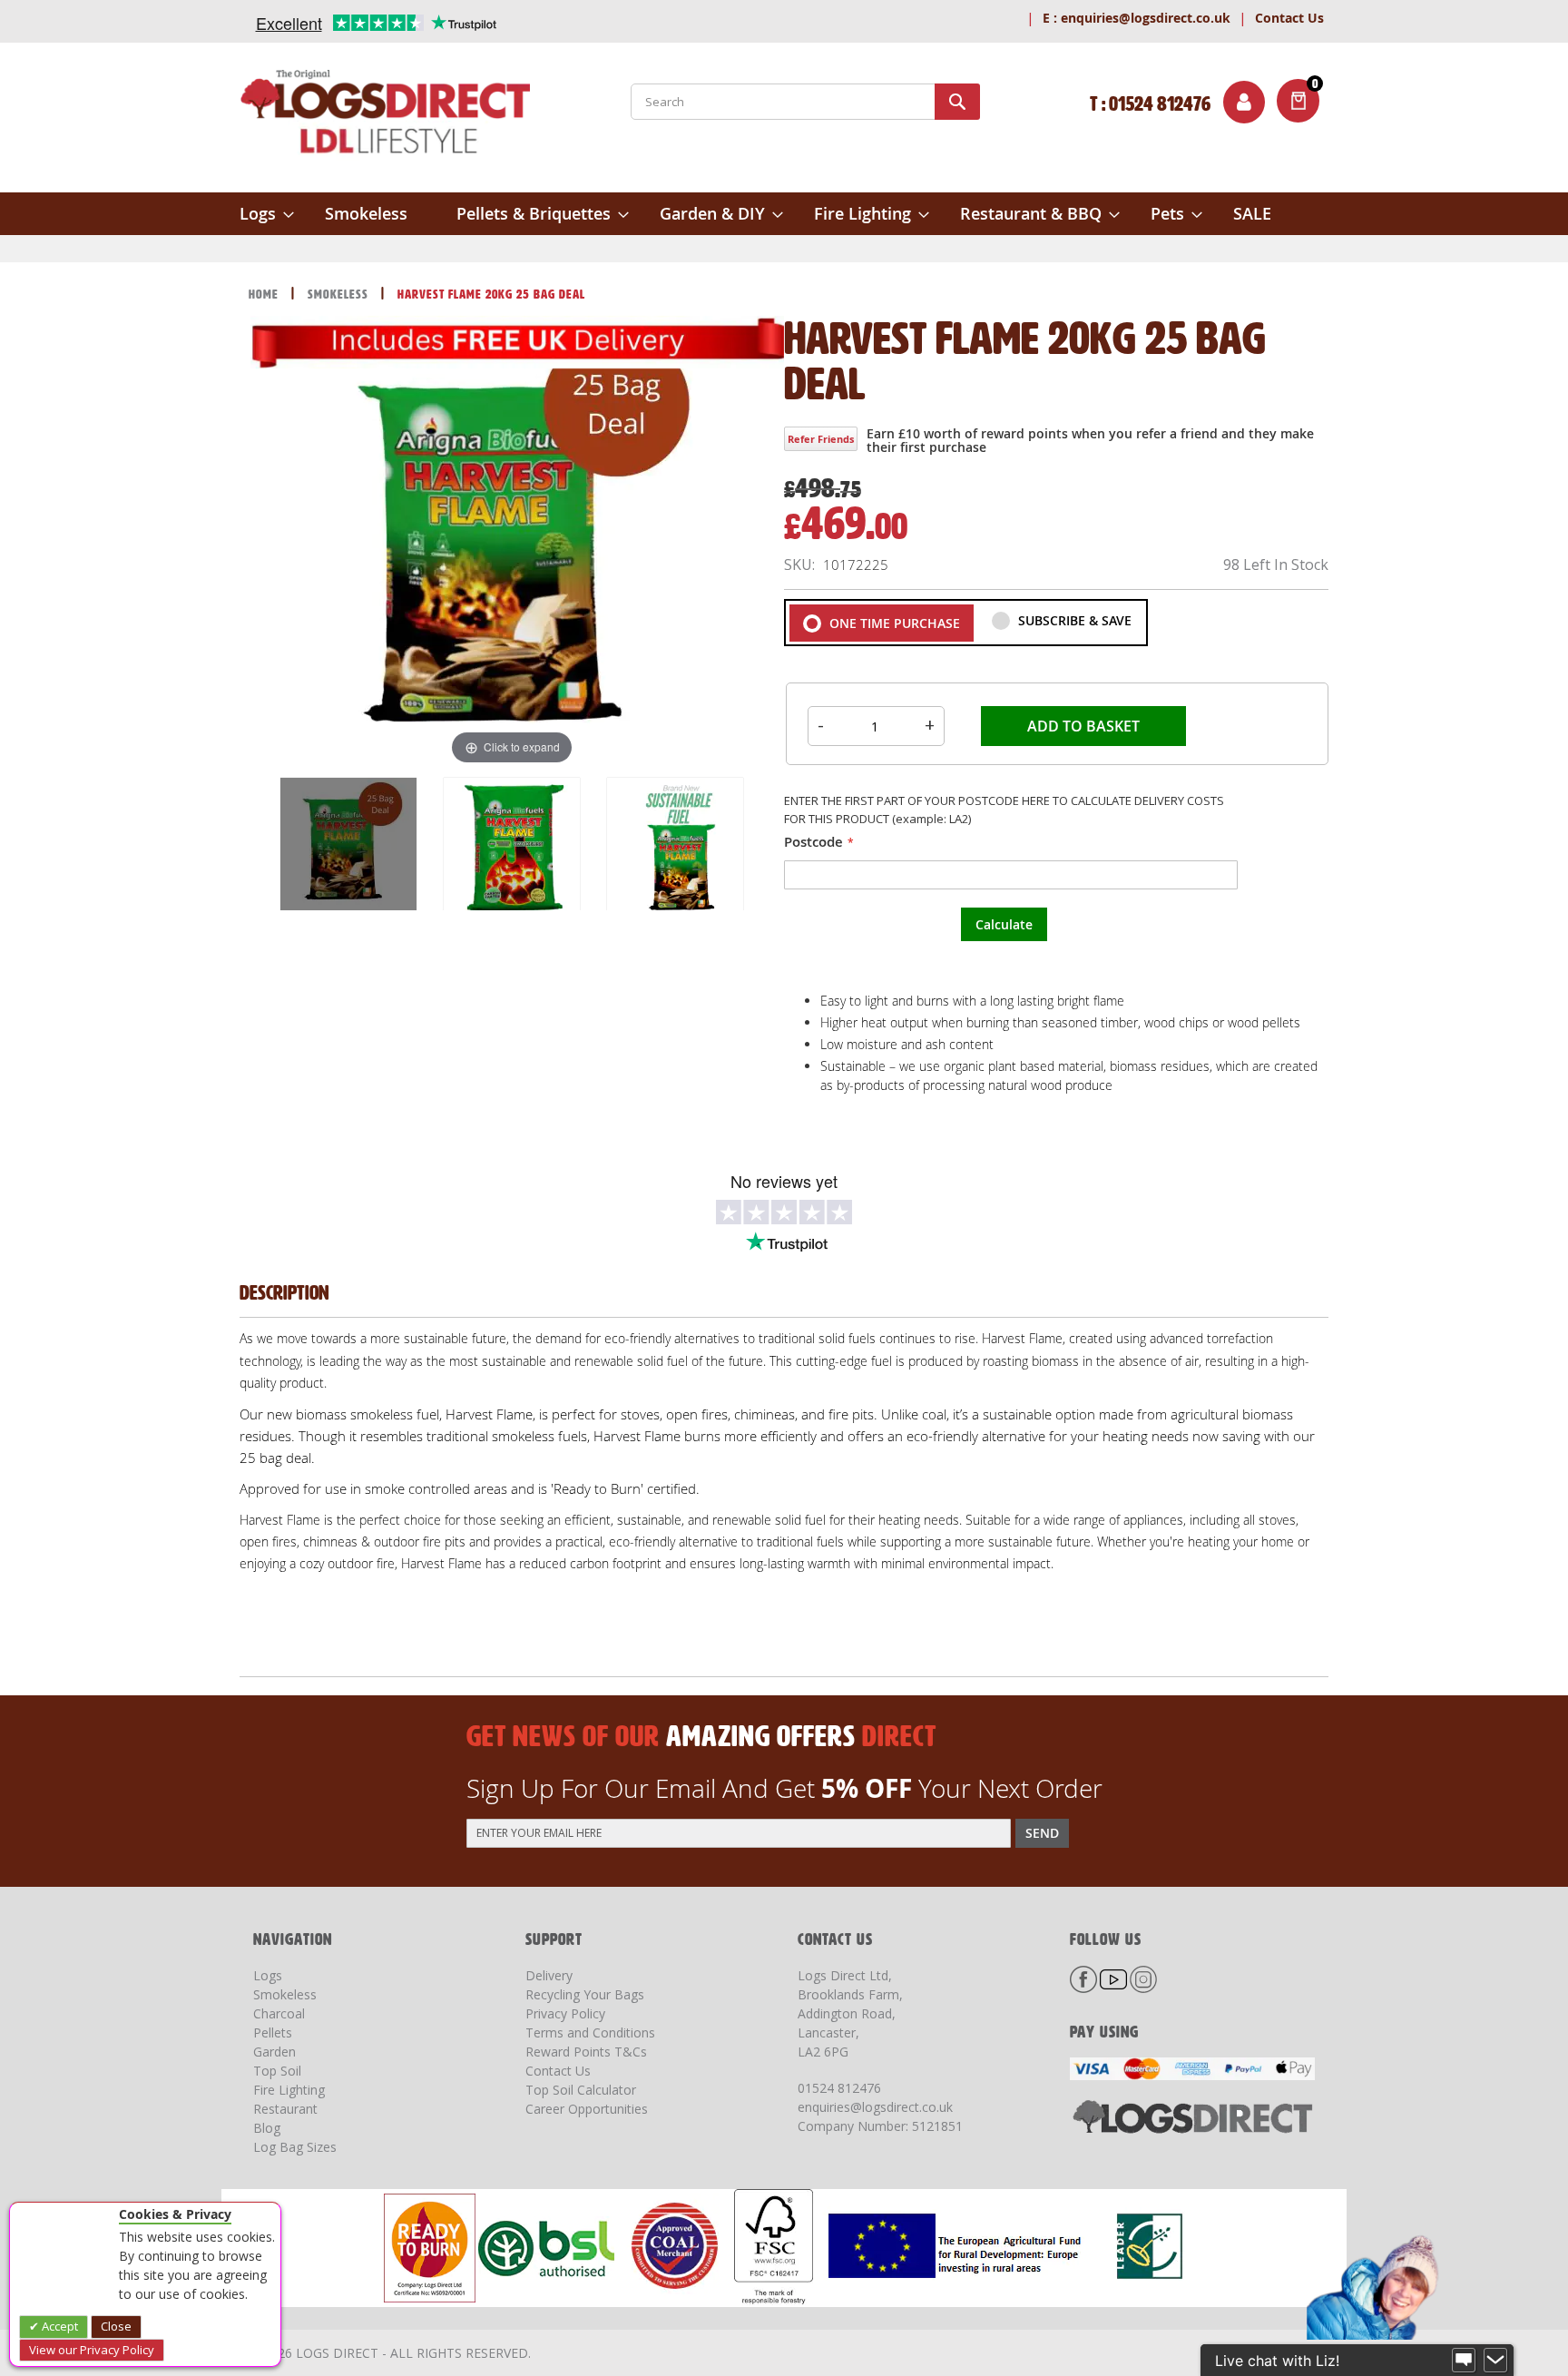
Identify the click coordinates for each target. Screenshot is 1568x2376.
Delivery (549, 1975)
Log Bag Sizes (295, 2147)
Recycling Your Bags (585, 1994)
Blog (267, 2128)
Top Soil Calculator (581, 2090)
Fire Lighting (289, 2090)
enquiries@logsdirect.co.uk (1137, 18)
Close (116, 2326)
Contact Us (1289, 18)
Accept (59, 2326)
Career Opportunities (587, 2109)
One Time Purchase (893, 623)
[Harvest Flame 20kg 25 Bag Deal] (348, 846)
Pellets (273, 2032)
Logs (268, 1975)
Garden (274, 2052)
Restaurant (285, 2109)
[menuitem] (267, 214)
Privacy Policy (565, 2013)
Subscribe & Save (1073, 620)
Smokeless (340, 295)
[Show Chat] (1464, 2361)
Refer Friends (821, 439)
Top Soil (277, 2071)
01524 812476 (839, 2088)
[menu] (784, 214)
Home (265, 295)
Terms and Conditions (590, 2032)
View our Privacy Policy (92, 2350)
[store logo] (385, 115)
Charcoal (279, 2013)
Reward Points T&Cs (586, 2052)
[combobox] (805, 102)
